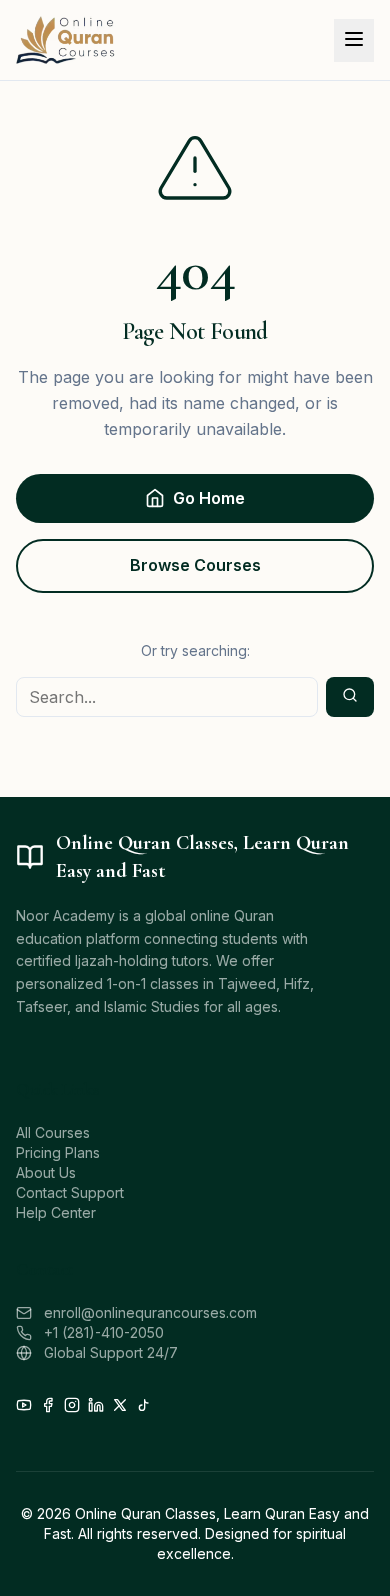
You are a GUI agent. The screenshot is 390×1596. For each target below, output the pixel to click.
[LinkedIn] (96, 1405)
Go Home (209, 498)
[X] (120, 1405)
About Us (46, 1172)
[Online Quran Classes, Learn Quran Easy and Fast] (66, 40)
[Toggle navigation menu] (354, 40)
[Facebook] (48, 1405)
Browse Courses (195, 565)
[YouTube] (24, 1405)
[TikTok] (144, 1405)
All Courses (53, 1132)
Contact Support (70, 1192)
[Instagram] (72, 1405)
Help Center (56, 1212)
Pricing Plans (58, 1152)
